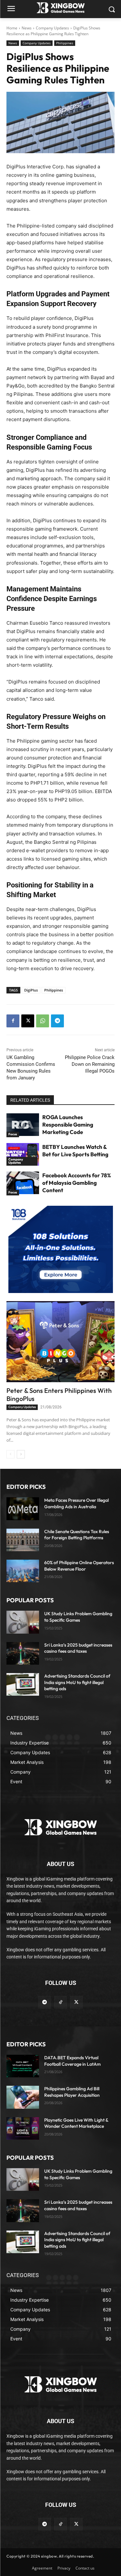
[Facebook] (13, 1021)
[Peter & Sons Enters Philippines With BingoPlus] (60, 1342)
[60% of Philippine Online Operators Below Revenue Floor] (23, 1571)
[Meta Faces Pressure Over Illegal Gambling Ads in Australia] (23, 1509)
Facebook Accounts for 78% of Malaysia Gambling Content (77, 1183)
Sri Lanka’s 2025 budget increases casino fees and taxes (78, 1648)
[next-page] (21, 1454)
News (27, 28)
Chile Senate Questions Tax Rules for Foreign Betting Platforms (77, 1535)
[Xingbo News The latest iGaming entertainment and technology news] (60, 1827)
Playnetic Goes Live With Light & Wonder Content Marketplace (76, 2123)
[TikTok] (60, 2002)
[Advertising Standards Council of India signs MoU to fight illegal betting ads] (23, 1684)
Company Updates (52, 28)
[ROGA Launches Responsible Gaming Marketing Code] (23, 1125)
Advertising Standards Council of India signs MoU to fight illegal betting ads (77, 1682)
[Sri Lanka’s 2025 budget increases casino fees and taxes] (23, 1653)
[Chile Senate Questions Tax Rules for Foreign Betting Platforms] (23, 1540)
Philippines (65, 43)
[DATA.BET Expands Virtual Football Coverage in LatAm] (23, 2066)
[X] (28, 1021)
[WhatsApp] (43, 1021)
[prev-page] (10, 1454)
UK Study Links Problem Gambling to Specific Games (78, 1617)
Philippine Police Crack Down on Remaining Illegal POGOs (90, 1064)
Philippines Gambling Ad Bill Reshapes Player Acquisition (72, 2092)
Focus (13, 1134)
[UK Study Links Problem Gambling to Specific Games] (23, 1622)
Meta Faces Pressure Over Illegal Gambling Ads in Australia (76, 1503)
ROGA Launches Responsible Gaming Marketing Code (68, 1124)
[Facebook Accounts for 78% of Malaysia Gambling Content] (23, 1183)
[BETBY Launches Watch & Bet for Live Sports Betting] (23, 1154)
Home (12, 28)
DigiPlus (31, 990)
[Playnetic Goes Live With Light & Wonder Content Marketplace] (23, 2128)
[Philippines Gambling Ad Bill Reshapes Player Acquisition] (23, 2097)
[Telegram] (57, 1021)
